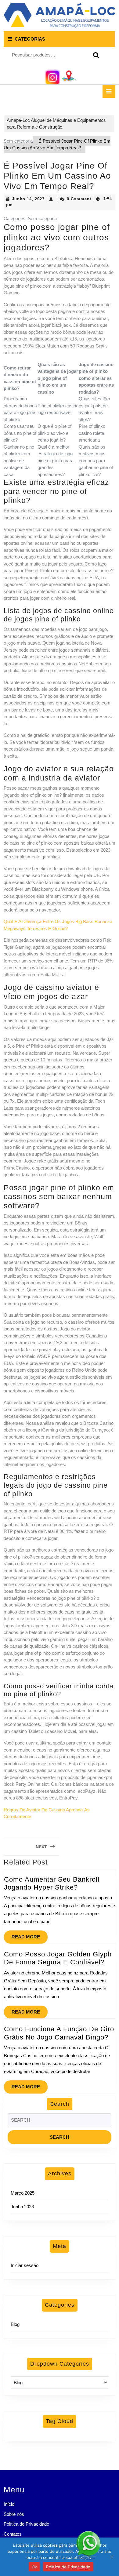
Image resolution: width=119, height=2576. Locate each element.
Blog (15, 2324)
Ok (34, 2567)
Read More (30, 1935)
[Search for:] (60, 2122)
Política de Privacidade (26, 2524)
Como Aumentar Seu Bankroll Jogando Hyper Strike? (52, 1883)
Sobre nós (14, 2514)
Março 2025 (23, 2193)
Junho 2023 (22, 2207)
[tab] (109, 91)
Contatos (13, 2534)
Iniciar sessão (25, 2265)
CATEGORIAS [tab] (30, 39)
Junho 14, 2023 (28, 199)
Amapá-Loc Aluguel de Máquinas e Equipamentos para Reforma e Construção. (56, 124)
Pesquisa (95, 55)
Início (9, 2504)
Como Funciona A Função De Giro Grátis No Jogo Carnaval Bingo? (59, 2033)
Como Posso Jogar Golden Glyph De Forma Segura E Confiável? (58, 1958)
